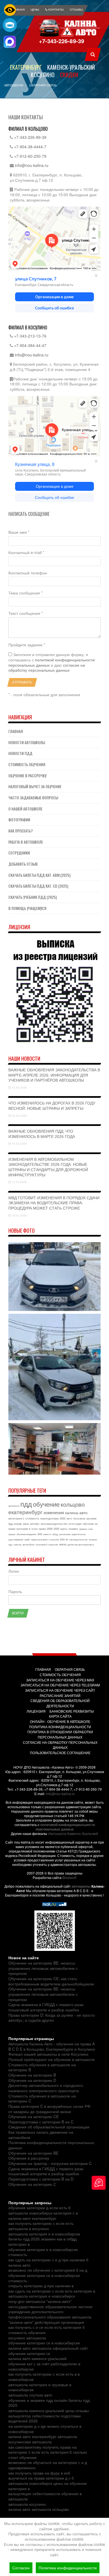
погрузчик (53, 1544)
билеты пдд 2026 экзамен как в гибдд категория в (42, 2241)
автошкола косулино (27, 2504)
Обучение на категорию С (32, 2184)
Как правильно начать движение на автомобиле (41, 2135)
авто (69, 1518)
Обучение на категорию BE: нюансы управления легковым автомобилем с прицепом (43, 1968)
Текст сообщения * (26, 613)
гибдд (55, 1534)
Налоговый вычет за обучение (35, 786)
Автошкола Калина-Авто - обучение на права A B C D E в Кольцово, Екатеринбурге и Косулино (52, 2046)
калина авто (19, 2265)
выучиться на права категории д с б (41, 2478)
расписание (65, 1534)
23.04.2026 (19, 1116)
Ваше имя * (19, 532)
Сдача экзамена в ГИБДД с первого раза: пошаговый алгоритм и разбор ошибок (46, 2007)
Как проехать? (21, 831)
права (42, 1529)
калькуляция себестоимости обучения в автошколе (45, 2496)
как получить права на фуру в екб (39, 2473)
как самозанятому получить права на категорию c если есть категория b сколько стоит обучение (48, 2452)
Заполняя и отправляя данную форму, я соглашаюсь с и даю (52, 662)
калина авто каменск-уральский (37, 2358)
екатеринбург (25, 1512)
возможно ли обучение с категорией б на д (48, 2270)
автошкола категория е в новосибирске (44, 2234)
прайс (27, 1539)
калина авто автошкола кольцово (39, 2509)
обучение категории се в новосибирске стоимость (44, 2278)
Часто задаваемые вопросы (33, 797)
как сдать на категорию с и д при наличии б (48, 2260)
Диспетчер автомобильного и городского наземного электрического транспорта (46, 2088)
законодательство (78, 1539)
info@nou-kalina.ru (32, 165)
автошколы (81, 1886)
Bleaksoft (69, 1877)
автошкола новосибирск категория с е (43, 2213)
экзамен (73, 1529)
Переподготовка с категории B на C (41, 2122)
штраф (18, 1524)
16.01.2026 (19, 1215)
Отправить (22, 682)
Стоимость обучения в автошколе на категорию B (42, 2067)
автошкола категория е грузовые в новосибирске (40, 2387)
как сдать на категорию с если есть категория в (52, 2291)
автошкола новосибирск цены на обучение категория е (48, 2486)
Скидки (69, 75)
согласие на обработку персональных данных (47, 668)
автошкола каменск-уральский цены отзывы (49, 2410)
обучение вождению (26, 1534)
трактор (17, 1544)
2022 (63, 1518)
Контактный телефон (28, 573)
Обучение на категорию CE (34, 2116)
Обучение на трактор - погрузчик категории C (50, 2163)
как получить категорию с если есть (41, 2223)
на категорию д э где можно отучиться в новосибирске (45, 2429)
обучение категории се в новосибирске (44, 2343)
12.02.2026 (19, 1182)
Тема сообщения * (25, 593)
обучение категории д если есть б (39, 2208)
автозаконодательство (54, 1524)
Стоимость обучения (27, 764)
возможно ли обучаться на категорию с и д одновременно (48, 2465)
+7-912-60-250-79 (30, 156)
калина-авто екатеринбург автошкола (43, 2436)
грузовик (91, 1518)
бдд (10, 1524)
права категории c (40, 1539)
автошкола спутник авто (30, 2395)
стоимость (32, 1518)
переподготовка (49, 1518)
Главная (16, 731)
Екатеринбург (26, 67)
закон (26, 1524)
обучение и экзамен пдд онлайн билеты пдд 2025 (49, 2403)
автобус (35, 1524)
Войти (18, 1613)
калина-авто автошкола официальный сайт (48, 2348)
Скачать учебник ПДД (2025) (33, 897)
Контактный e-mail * (26, 553)
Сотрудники (19, 853)
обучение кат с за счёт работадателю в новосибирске (44, 2366)
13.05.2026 (19, 1087)
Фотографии (19, 820)
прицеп (12, 1534)
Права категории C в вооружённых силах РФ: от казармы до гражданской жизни (50, 2109)
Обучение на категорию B (32, 2075)
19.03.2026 (19, 1143)
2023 (40, 1534)
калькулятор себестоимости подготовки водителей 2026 (45, 2418)
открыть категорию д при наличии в (41, 2286)
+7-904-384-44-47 (30, 345)
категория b (42, 1544)
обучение (46, 1504)
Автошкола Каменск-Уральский (74, 1833)
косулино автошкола (27, 2338)
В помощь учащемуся (27, 908)
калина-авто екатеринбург (32, 2218)
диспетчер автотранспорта (81, 1544)
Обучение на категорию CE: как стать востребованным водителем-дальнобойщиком (51, 1981)
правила (83, 1529)
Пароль (15, 1592)
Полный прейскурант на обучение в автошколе (52, 2059)
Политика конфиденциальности (68, 2568)
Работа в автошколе (26, 842)
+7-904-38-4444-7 (30, 147)
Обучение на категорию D (32, 2080)
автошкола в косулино (29, 2228)
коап (91, 1529)
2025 (56, 1529)
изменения (54, 1512)
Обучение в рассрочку (27, 775)
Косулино (43, 75)
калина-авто (76, 1512)
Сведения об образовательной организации (49, 2127)
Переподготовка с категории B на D (41, 2179)
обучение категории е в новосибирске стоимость (43, 2252)
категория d (23, 1529)
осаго (35, 1529)
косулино (54, 1539)
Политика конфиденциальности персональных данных (51, 2145)
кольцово (73, 1504)
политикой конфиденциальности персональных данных (52, 662)
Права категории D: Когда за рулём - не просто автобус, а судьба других (52, 2018)
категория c (16, 1518)
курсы (64, 1529)
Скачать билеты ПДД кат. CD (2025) (38, 886)
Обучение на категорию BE (33, 2153)
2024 (62, 1539)
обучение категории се (29, 2353)
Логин (14, 1571)
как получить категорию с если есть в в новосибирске (44, 2377)
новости (47, 1534)
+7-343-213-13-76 (30, 336)
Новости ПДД (20, 753)
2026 (50, 1529)
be (67, 1539)
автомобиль (29, 1544)
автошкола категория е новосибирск (42, 2296)
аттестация (75, 1524)
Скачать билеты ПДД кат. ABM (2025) (39, 875)
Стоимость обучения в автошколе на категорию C (42, 2098)
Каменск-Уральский (71, 67)
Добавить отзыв (23, 864)
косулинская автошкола (30, 2442)
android (63, 1544)
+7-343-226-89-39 (61, 41)
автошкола (14, 1506)
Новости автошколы (27, 742)
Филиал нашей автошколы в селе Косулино (48, 2054)
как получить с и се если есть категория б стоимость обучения (47, 2330)
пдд (26, 1504)
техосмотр (79, 1518)
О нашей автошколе (25, 809)
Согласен (21, 2568)
